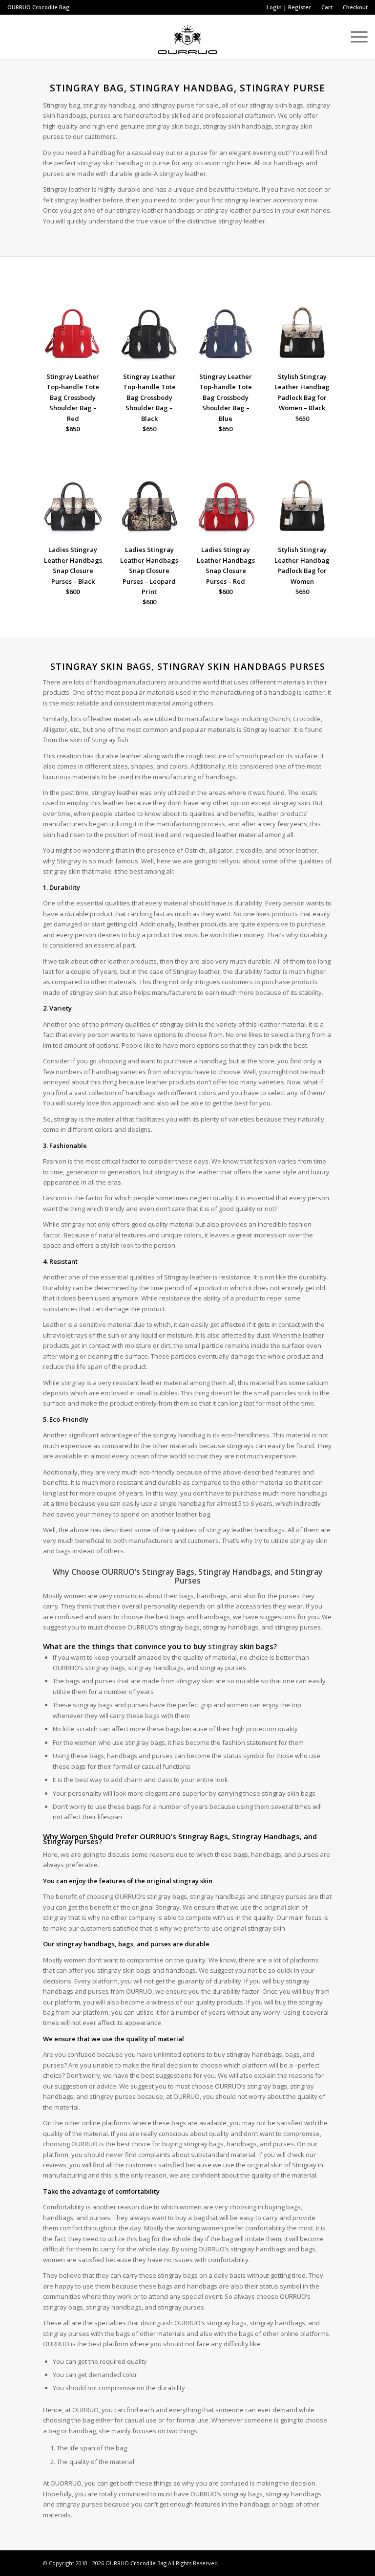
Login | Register (289, 7)
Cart (327, 7)
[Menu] (354, 37)
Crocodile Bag (51, 7)
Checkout (355, 7)
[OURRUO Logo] (187, 37)
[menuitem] (289, 7)
